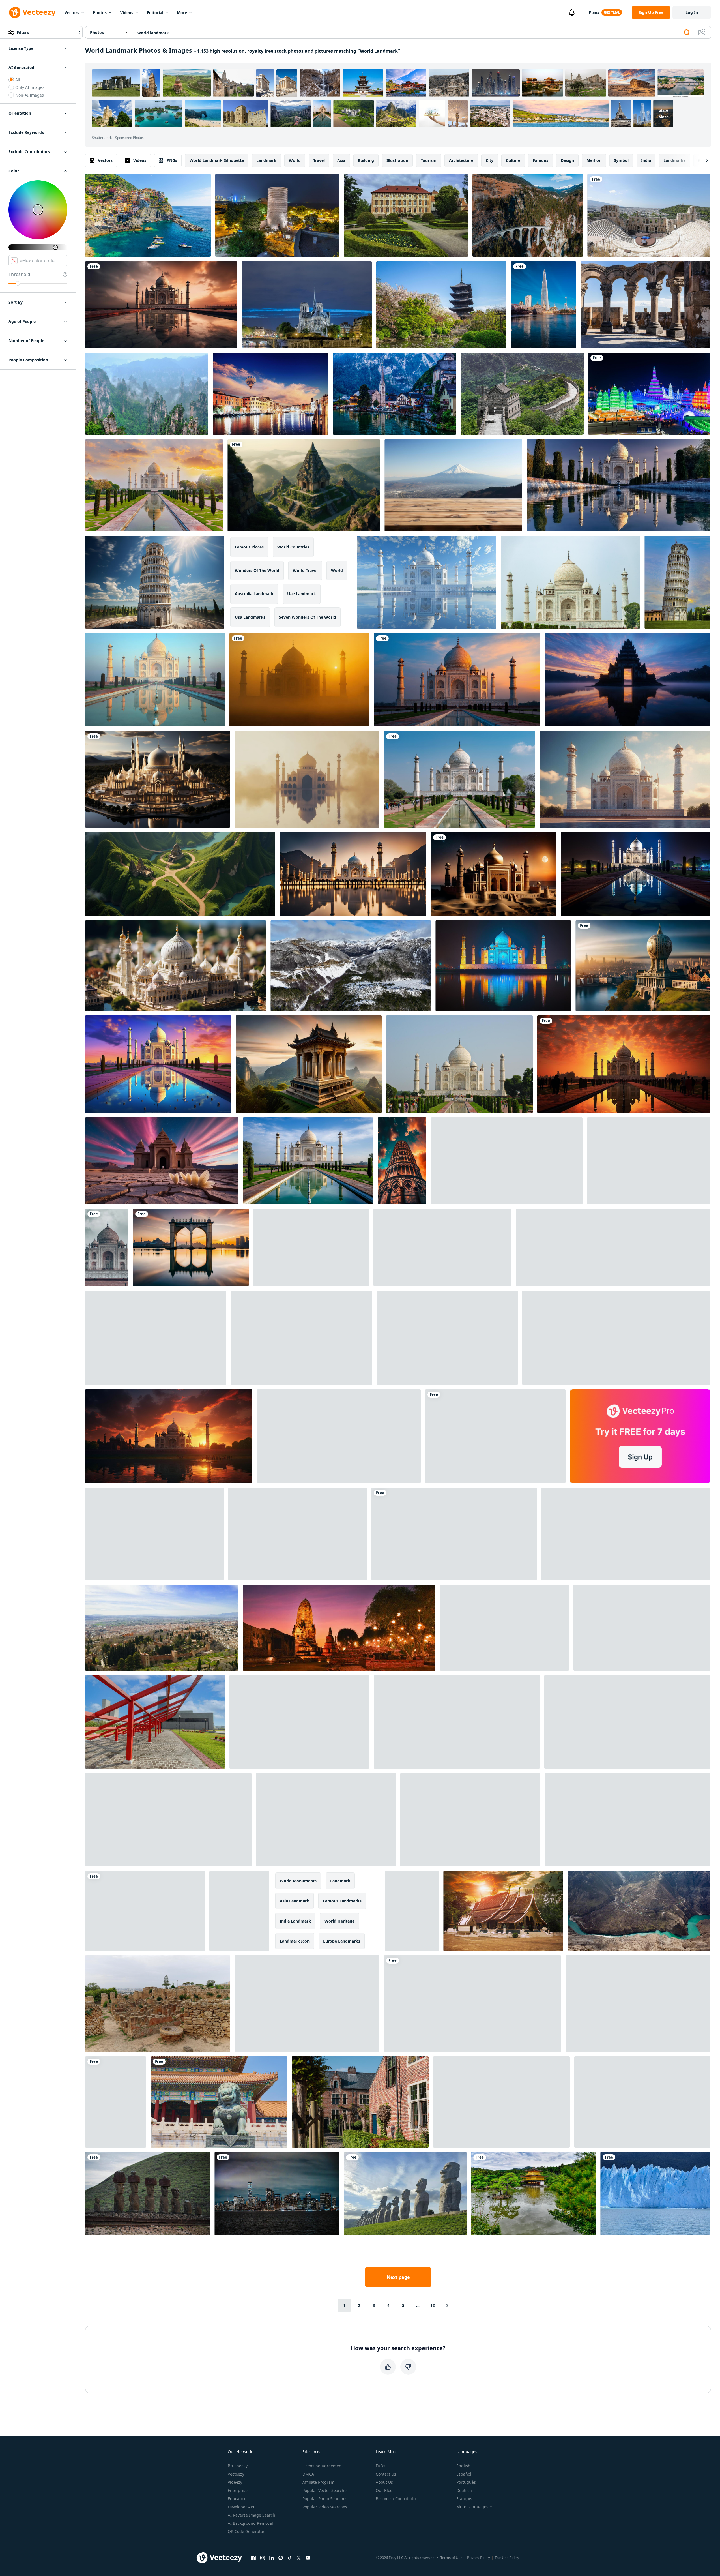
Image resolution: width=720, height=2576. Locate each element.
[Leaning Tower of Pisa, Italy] (677, 582)
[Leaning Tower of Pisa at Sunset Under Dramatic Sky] (402, 1161)
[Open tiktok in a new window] (290, 2558)
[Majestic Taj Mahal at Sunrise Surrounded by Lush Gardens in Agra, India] (459, 779)
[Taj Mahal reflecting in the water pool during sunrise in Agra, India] (155, 680)
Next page (398, 2277)
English (463, 2466)
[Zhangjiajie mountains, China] (147, 394)
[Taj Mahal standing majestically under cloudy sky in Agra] (570, 582)
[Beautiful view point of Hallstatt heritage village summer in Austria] (395, 394)
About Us (384, 2482)
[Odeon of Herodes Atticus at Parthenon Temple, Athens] (649, 215)
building (366, 160)
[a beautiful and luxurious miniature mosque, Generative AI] (176, 966)
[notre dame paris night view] (307, 305)
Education (237, 2499)
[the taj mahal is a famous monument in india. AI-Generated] (494, 874)
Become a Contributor (396, 2499)
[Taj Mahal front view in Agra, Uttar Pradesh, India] (154, 485)
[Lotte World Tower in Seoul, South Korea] (543, 305)
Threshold (19, 274)
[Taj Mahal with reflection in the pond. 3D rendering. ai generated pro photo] (158, 1064)
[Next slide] (702, 160)
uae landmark (302, 594)
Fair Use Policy (507, 2558)
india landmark (295, 1921)
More (182, 13)
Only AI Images (30, 87)
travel (319, 160)
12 (433, 2305)
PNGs (172, 160)
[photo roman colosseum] (156, 1338)
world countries (293, 547)
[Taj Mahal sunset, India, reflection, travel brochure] (457, 680)
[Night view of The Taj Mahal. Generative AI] (636, 874)
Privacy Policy (479, 2558)
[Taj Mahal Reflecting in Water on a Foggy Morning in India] (307, 779)
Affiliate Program (318, 2482)
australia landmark (254, 594)
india (646, 160)
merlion (594, 160)
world (295, 160)
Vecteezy (236, 2474)
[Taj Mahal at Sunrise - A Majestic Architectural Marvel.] (299, 680)
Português (466, 2482)
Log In (692, 12)
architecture (461, 160)
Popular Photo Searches (325, 2499)
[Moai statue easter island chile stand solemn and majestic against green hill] (148, 2194)
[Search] (687, 33)
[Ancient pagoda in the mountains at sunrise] (309, 1064)
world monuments (298, 1881)
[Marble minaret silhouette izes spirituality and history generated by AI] (507, 1161)
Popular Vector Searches (325, 2490)
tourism (429, 160)
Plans (594, 12)
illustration (397, 160)
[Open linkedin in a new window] (272, 2558)
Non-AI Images (30, 95)
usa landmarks (250, 617)
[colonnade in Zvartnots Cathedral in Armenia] (645, 305)
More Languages (472, 2507)
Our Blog (384, 2490)
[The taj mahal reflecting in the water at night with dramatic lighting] (503, 966)
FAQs (381, 2466)
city (490, 160)
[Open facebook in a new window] (253, 2558)
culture (513, 160)
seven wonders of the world (308, 617)
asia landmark (295, 1901)
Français (464, 2499)
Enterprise (238, 2490)
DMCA (308, 2474)
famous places (249, 547)
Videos (127, 13)
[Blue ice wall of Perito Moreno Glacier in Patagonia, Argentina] (655, 2194)
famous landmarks (342, 1901)
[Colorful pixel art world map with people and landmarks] (649, 1161)
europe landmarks (342, 1941)
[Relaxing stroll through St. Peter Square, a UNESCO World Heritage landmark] (457, 1722)
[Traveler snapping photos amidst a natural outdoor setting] (501, 2102)
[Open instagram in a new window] (263, 2558)
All (18, 80)
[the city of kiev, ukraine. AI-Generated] (643, 966)
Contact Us (386, 2474)
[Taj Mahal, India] (459, 1064)
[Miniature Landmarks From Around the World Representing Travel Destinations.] (454, 1534)
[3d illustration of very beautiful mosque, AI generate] (447, 1338)
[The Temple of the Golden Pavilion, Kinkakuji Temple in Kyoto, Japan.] (533, 2194)
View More (663, 114)
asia (341, 160)
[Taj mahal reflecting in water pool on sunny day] (308, 1161)
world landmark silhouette (217, 160)
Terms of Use (451, 2558)
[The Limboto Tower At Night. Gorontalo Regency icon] (442, 1247)
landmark (266, 160)
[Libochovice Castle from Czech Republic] (406, 215)
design (567, 160)
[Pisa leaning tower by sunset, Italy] (412, 1911)
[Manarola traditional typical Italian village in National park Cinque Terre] (148, 215)
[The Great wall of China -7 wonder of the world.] (522, 394)
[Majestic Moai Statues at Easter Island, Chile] (405, 2194)
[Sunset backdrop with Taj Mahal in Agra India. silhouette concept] (624, 1064)
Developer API (241, 2507)
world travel (305, 570)
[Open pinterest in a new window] (281, 2558)
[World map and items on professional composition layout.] (299, 1722)
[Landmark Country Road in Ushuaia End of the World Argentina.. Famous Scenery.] (351, 966)
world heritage (339, 1921)
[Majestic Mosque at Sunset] (353, 874)
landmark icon (295, 1941)
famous (540, 160)
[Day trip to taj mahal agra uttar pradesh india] (107, 1247)
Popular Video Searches (325, 2507)
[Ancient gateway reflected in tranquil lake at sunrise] (627, 680)
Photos (100, 13)
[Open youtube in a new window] (308, 2558)
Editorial (155, 13)
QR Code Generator (246, 2531)
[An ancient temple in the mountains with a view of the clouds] (304, 485)
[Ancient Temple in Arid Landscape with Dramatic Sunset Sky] (162, 1161)
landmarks (674, 160)
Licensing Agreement (323, 2466)
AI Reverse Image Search (252, 2515)
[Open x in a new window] (299, 2558)
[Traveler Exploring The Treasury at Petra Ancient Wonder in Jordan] (239, 1911)
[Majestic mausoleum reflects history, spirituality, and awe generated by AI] (161, 305)
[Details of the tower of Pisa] (495, 1436)
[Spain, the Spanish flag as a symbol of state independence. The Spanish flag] (638, 2004)
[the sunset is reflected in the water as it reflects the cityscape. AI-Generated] (191, 1247)
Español (464, 2474)
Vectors (72, 13)
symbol (621, 160)
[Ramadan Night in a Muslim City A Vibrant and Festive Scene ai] (616, 1338)
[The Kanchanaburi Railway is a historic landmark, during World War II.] (326, 1820)
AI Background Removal (250, 2523)
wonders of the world (257, 570)
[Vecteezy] (32, 12)
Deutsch (464, 2490)
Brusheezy (238, 2466)
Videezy (235, 2482)
